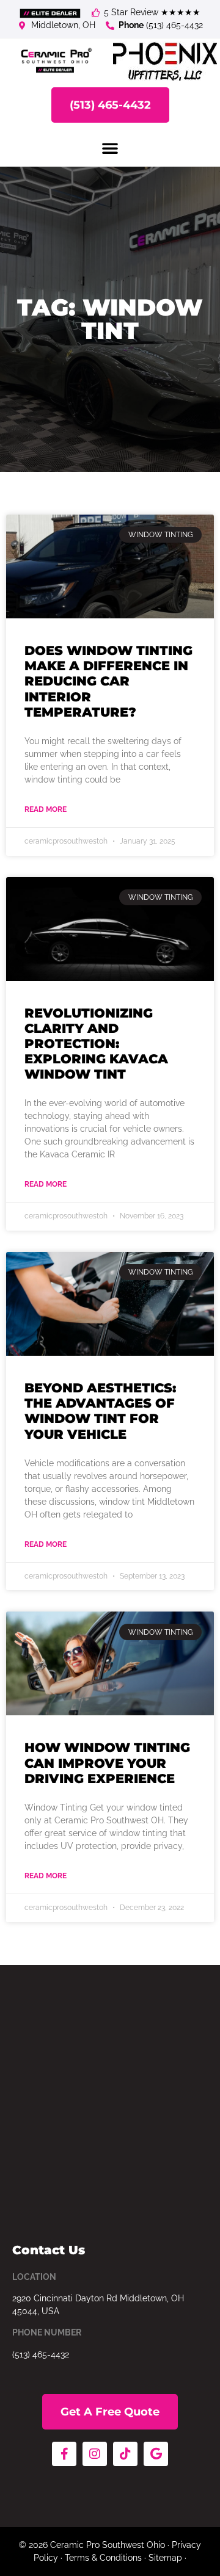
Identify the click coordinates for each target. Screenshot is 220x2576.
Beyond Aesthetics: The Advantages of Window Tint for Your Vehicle (100, 1411)
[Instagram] (95, 2454)
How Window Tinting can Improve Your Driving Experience (107, 1763)
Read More (46, 809)
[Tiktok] (125, 2454)
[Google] (156, 2454)
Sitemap (165, 2558)
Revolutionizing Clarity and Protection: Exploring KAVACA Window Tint (96, 1044)
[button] (110, 148)
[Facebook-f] (64, 2454)
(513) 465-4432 (41, 2354)
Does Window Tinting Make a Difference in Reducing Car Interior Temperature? (108, 681)
